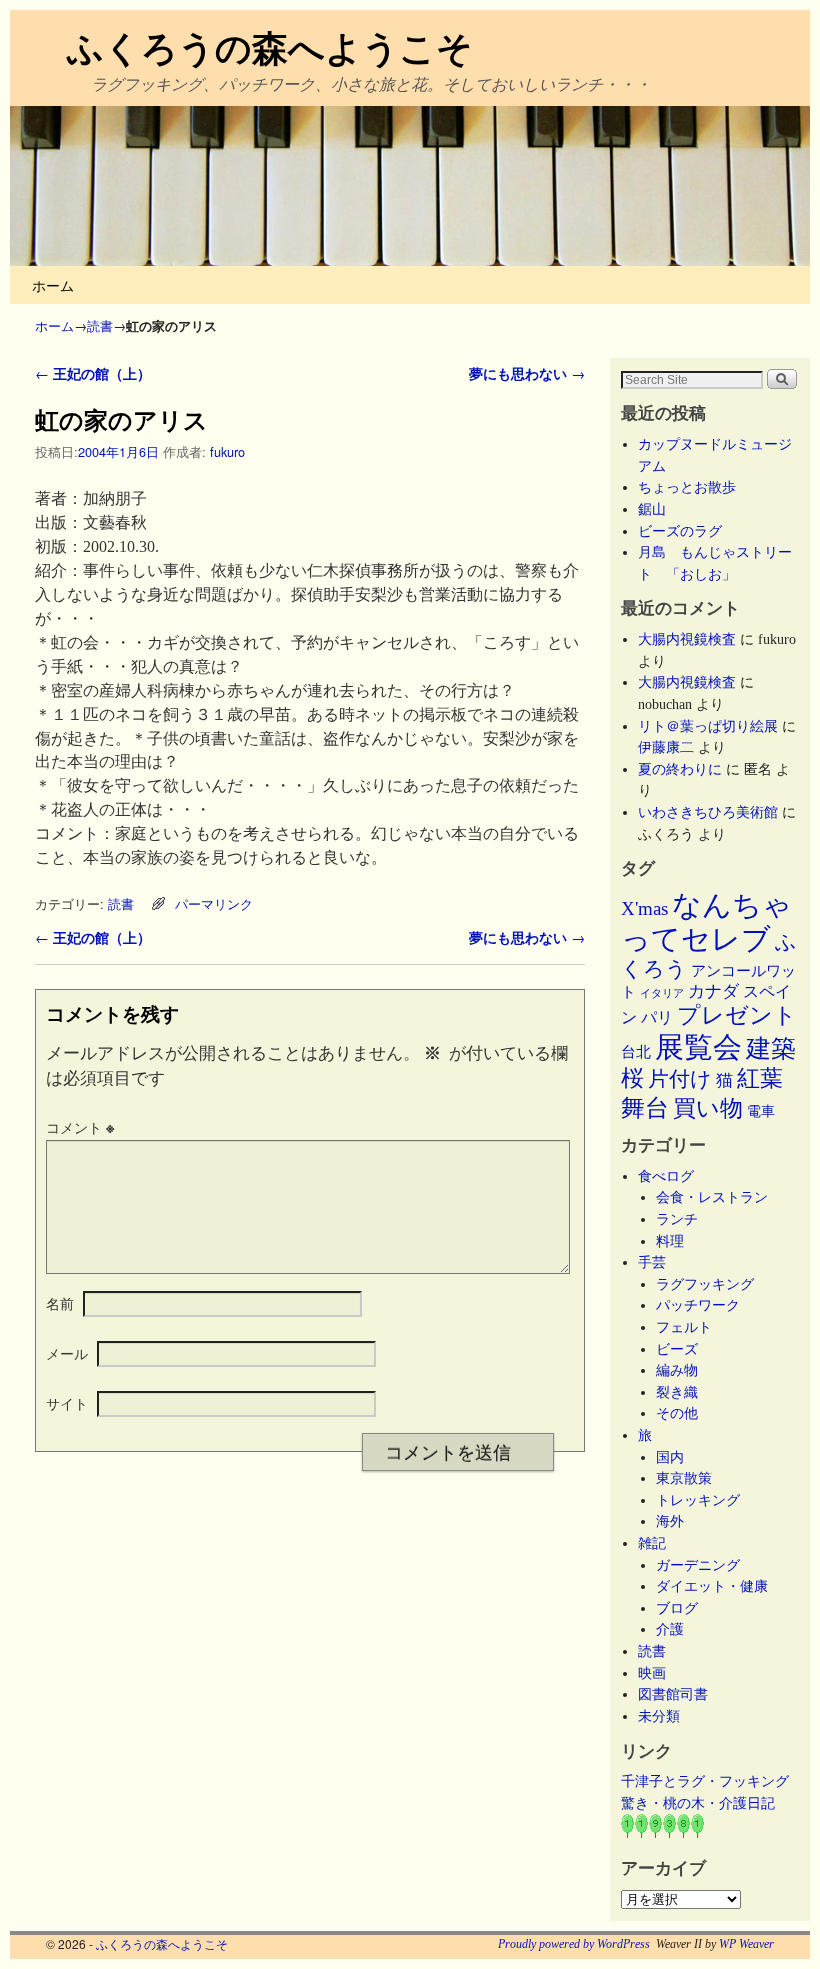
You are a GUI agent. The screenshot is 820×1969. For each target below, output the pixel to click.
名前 (60, 1303)
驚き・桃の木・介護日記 (698, 1803)
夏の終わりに (680, 769)
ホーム (53, 284)
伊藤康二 (666, 747)
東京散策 (691, 1478)
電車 (761, 1111)
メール (67, 1353)
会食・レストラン (712, 1197)
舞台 (645, 1107)
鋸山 (652, 509)
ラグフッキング (705, 1284)
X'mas (644, 908)
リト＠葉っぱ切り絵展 (708, 726)
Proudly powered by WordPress (574, 1944)
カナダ (713, 991)
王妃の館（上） (93, 373)
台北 (636, 1052)
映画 (652, 1673)
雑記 (652, 1543)
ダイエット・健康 (712, 1586)
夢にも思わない (527, 373)
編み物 (677, 1370)
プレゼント (737, 1015)
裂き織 (677, 1392)
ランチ (677, 1219)
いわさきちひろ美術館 (708, 812)
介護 (670, 1629)
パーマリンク (214, 903)
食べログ (666, 1176)
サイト (67, 1403)
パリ (657, 1017)
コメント (80, 1127)
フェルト (684, 1327)
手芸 (652, 1262)
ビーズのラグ (680, 531)
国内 (670, 1457)
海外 (670, 1521)
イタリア (662, 993)
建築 (771, 1048)
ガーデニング (698, 1565)
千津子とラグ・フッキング (705, 1781)
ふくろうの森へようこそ (270, 46)
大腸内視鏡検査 (687, 639)
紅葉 (760, 1078)
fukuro (227, 451)
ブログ (677, 1608)
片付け (680, 1079)
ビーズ (677, 1349)
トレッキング (698, 1500)
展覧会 (698, 1047)
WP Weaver (746, 1944)
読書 (100, 325)
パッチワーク (705, 1305)
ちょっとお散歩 (687, 487)
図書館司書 (673, 1694)
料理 (670, 1241)
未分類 (659, 1716)
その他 (677, 1413)
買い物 (708, 1108)
